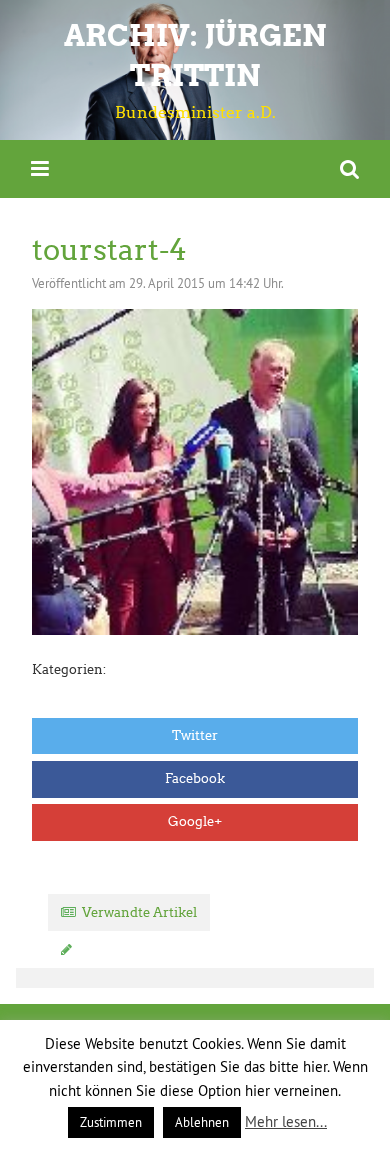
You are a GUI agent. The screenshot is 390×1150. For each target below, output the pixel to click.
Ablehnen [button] (202, 1122)
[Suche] (349, 168)
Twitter (195, 735)
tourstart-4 (109, 250)
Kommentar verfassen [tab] (148, 949)
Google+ (195, 821)
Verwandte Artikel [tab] (139, 912)
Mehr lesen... (286, 1121)
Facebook (195, 778)
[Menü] (40, 168)
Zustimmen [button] (111, 1122)
